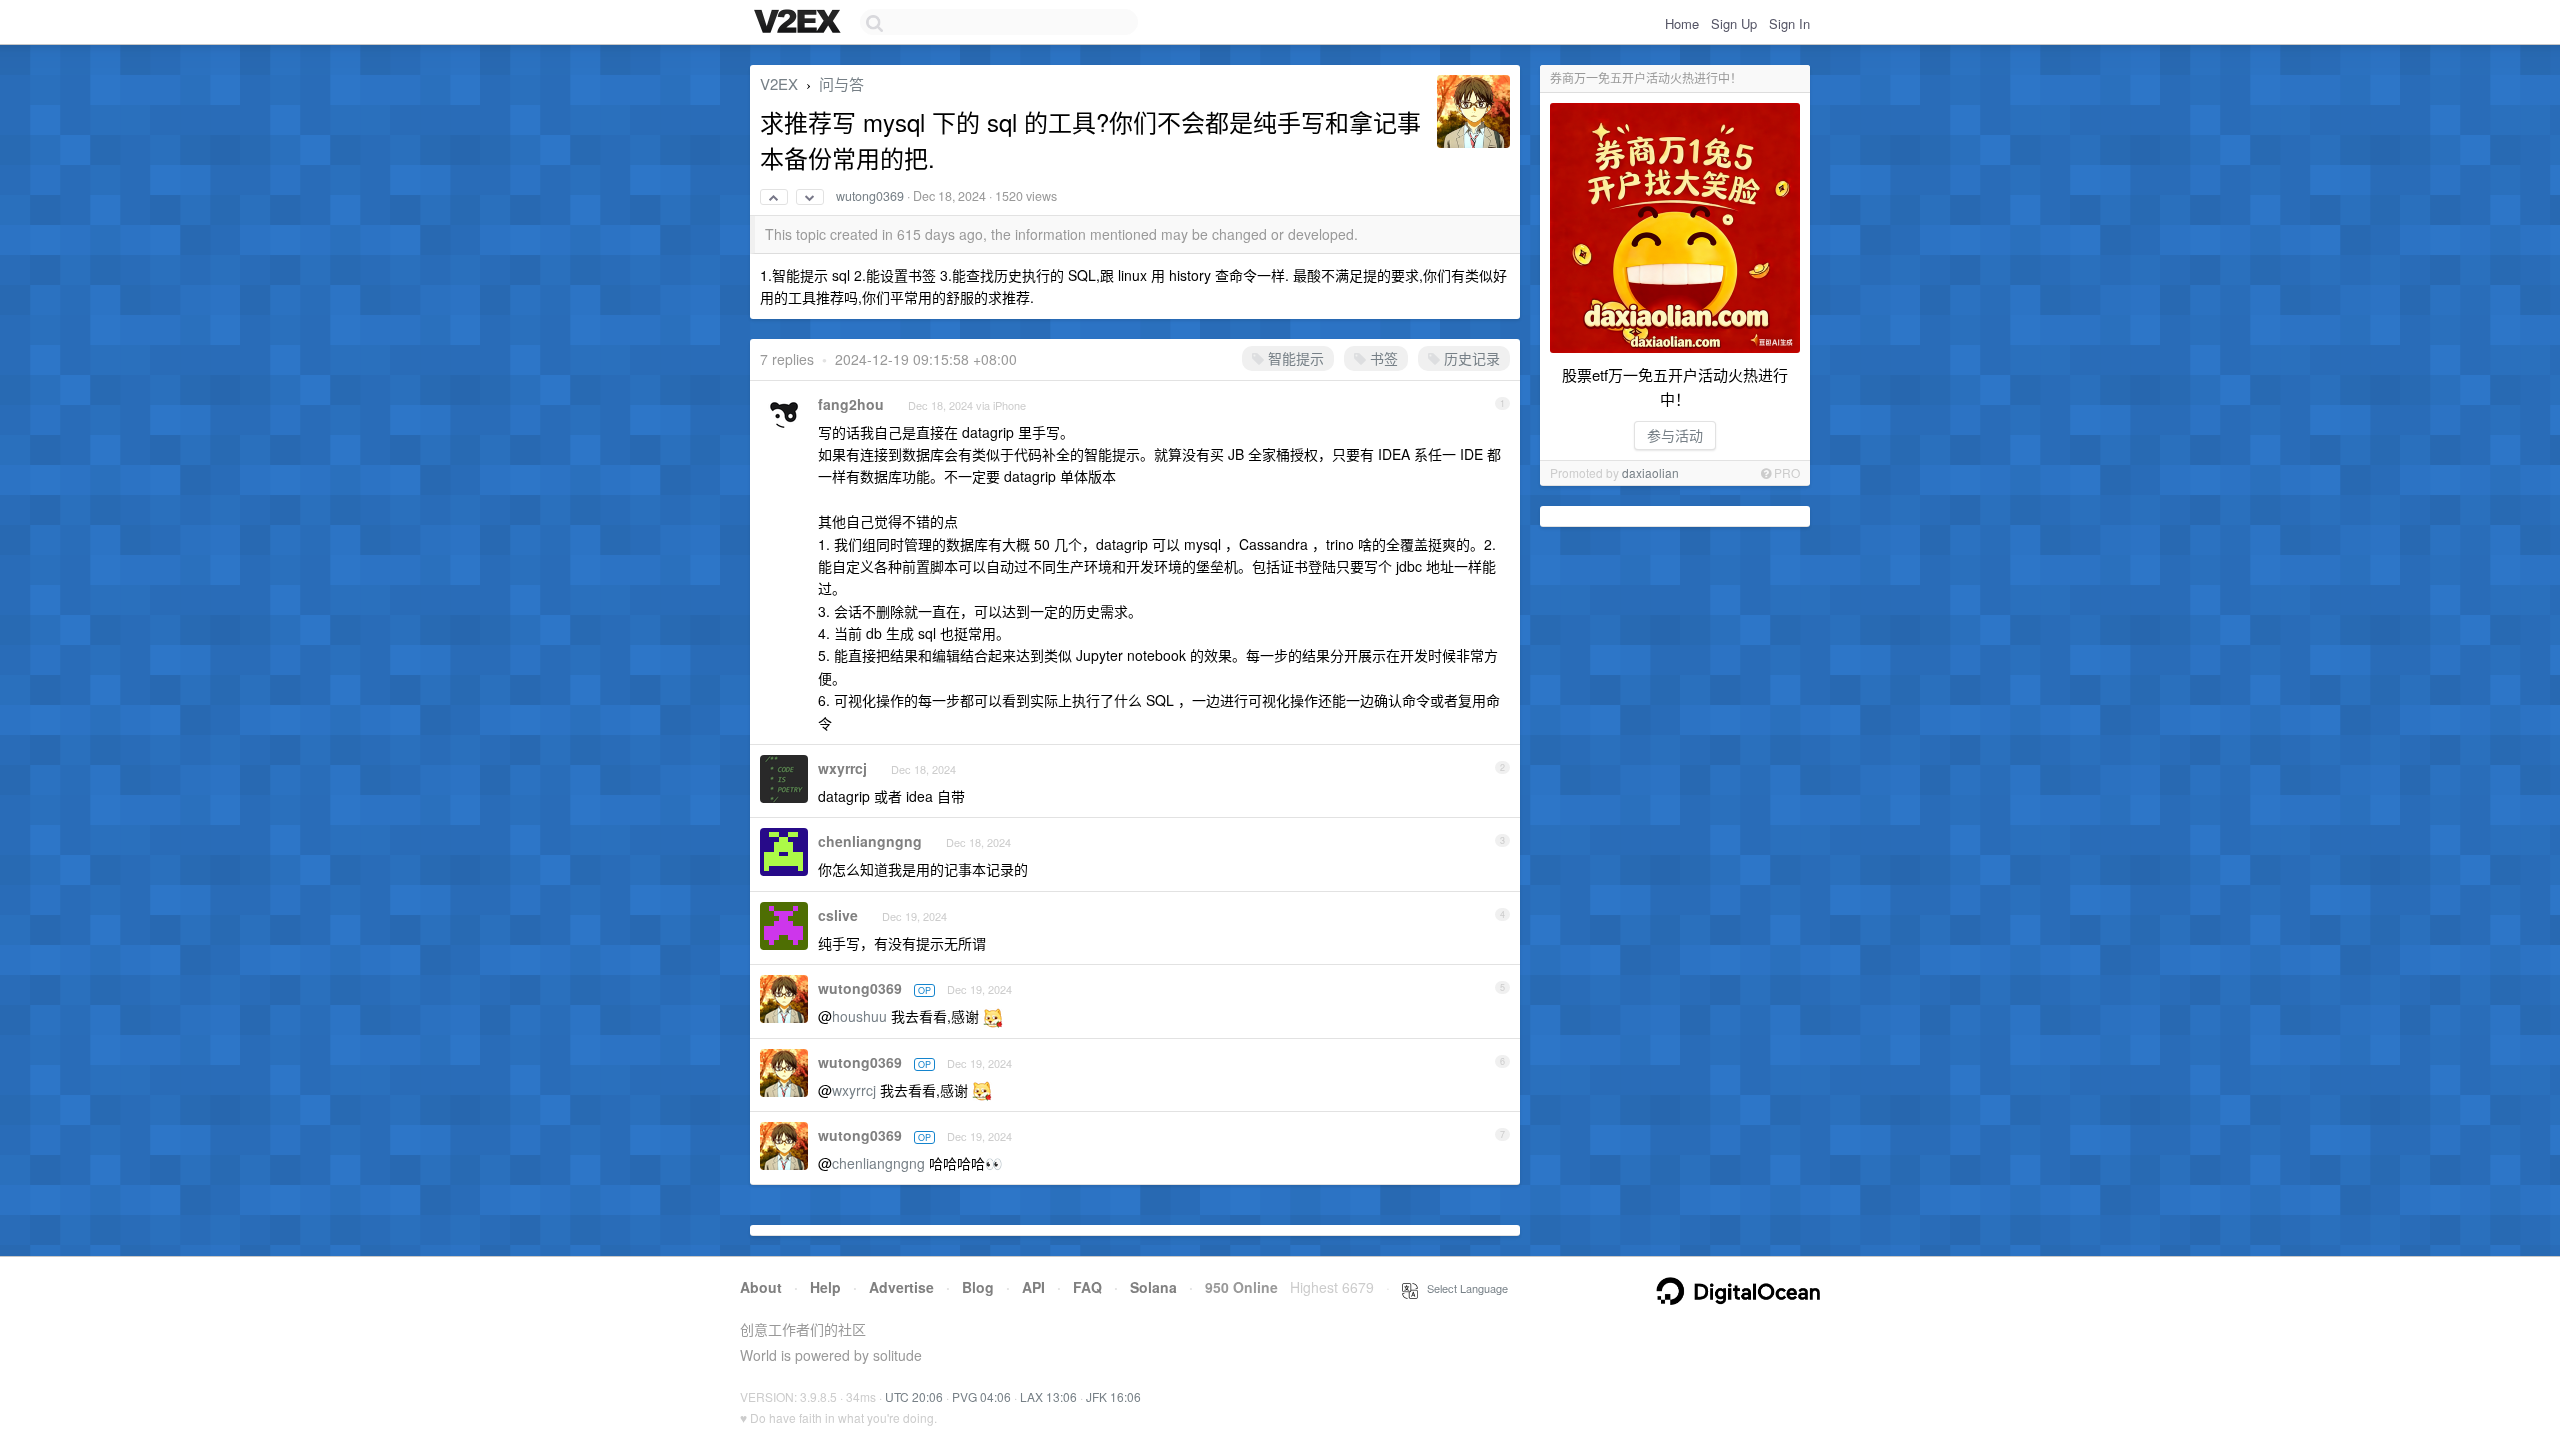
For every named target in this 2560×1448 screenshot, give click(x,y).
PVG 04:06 (981, 1396)
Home (1682, 23)
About (761, 1287)
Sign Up (1734, 23)
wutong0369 (870, 196)
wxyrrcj (842, 768)
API (1033, 1287)
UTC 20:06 (914, 1396)
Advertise (901, 1287)
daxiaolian (1650, 472)
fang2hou (851, 404)
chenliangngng (870, 841)
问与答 (841, 83)
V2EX (779, 83)
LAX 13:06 (1048, 1396)
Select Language (1463, 1288)
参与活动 (1675, 435)
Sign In (1789, 23)
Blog (978, 1287)
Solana (1153, 1287)
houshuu (859, 1016)
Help (825, 1287)
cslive (838, 915)
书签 (1382, 358)
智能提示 (1294, 358)
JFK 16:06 (1113, 1396)
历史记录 (1470, 358)
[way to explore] (800, 23)
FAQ (1087, 1287)
